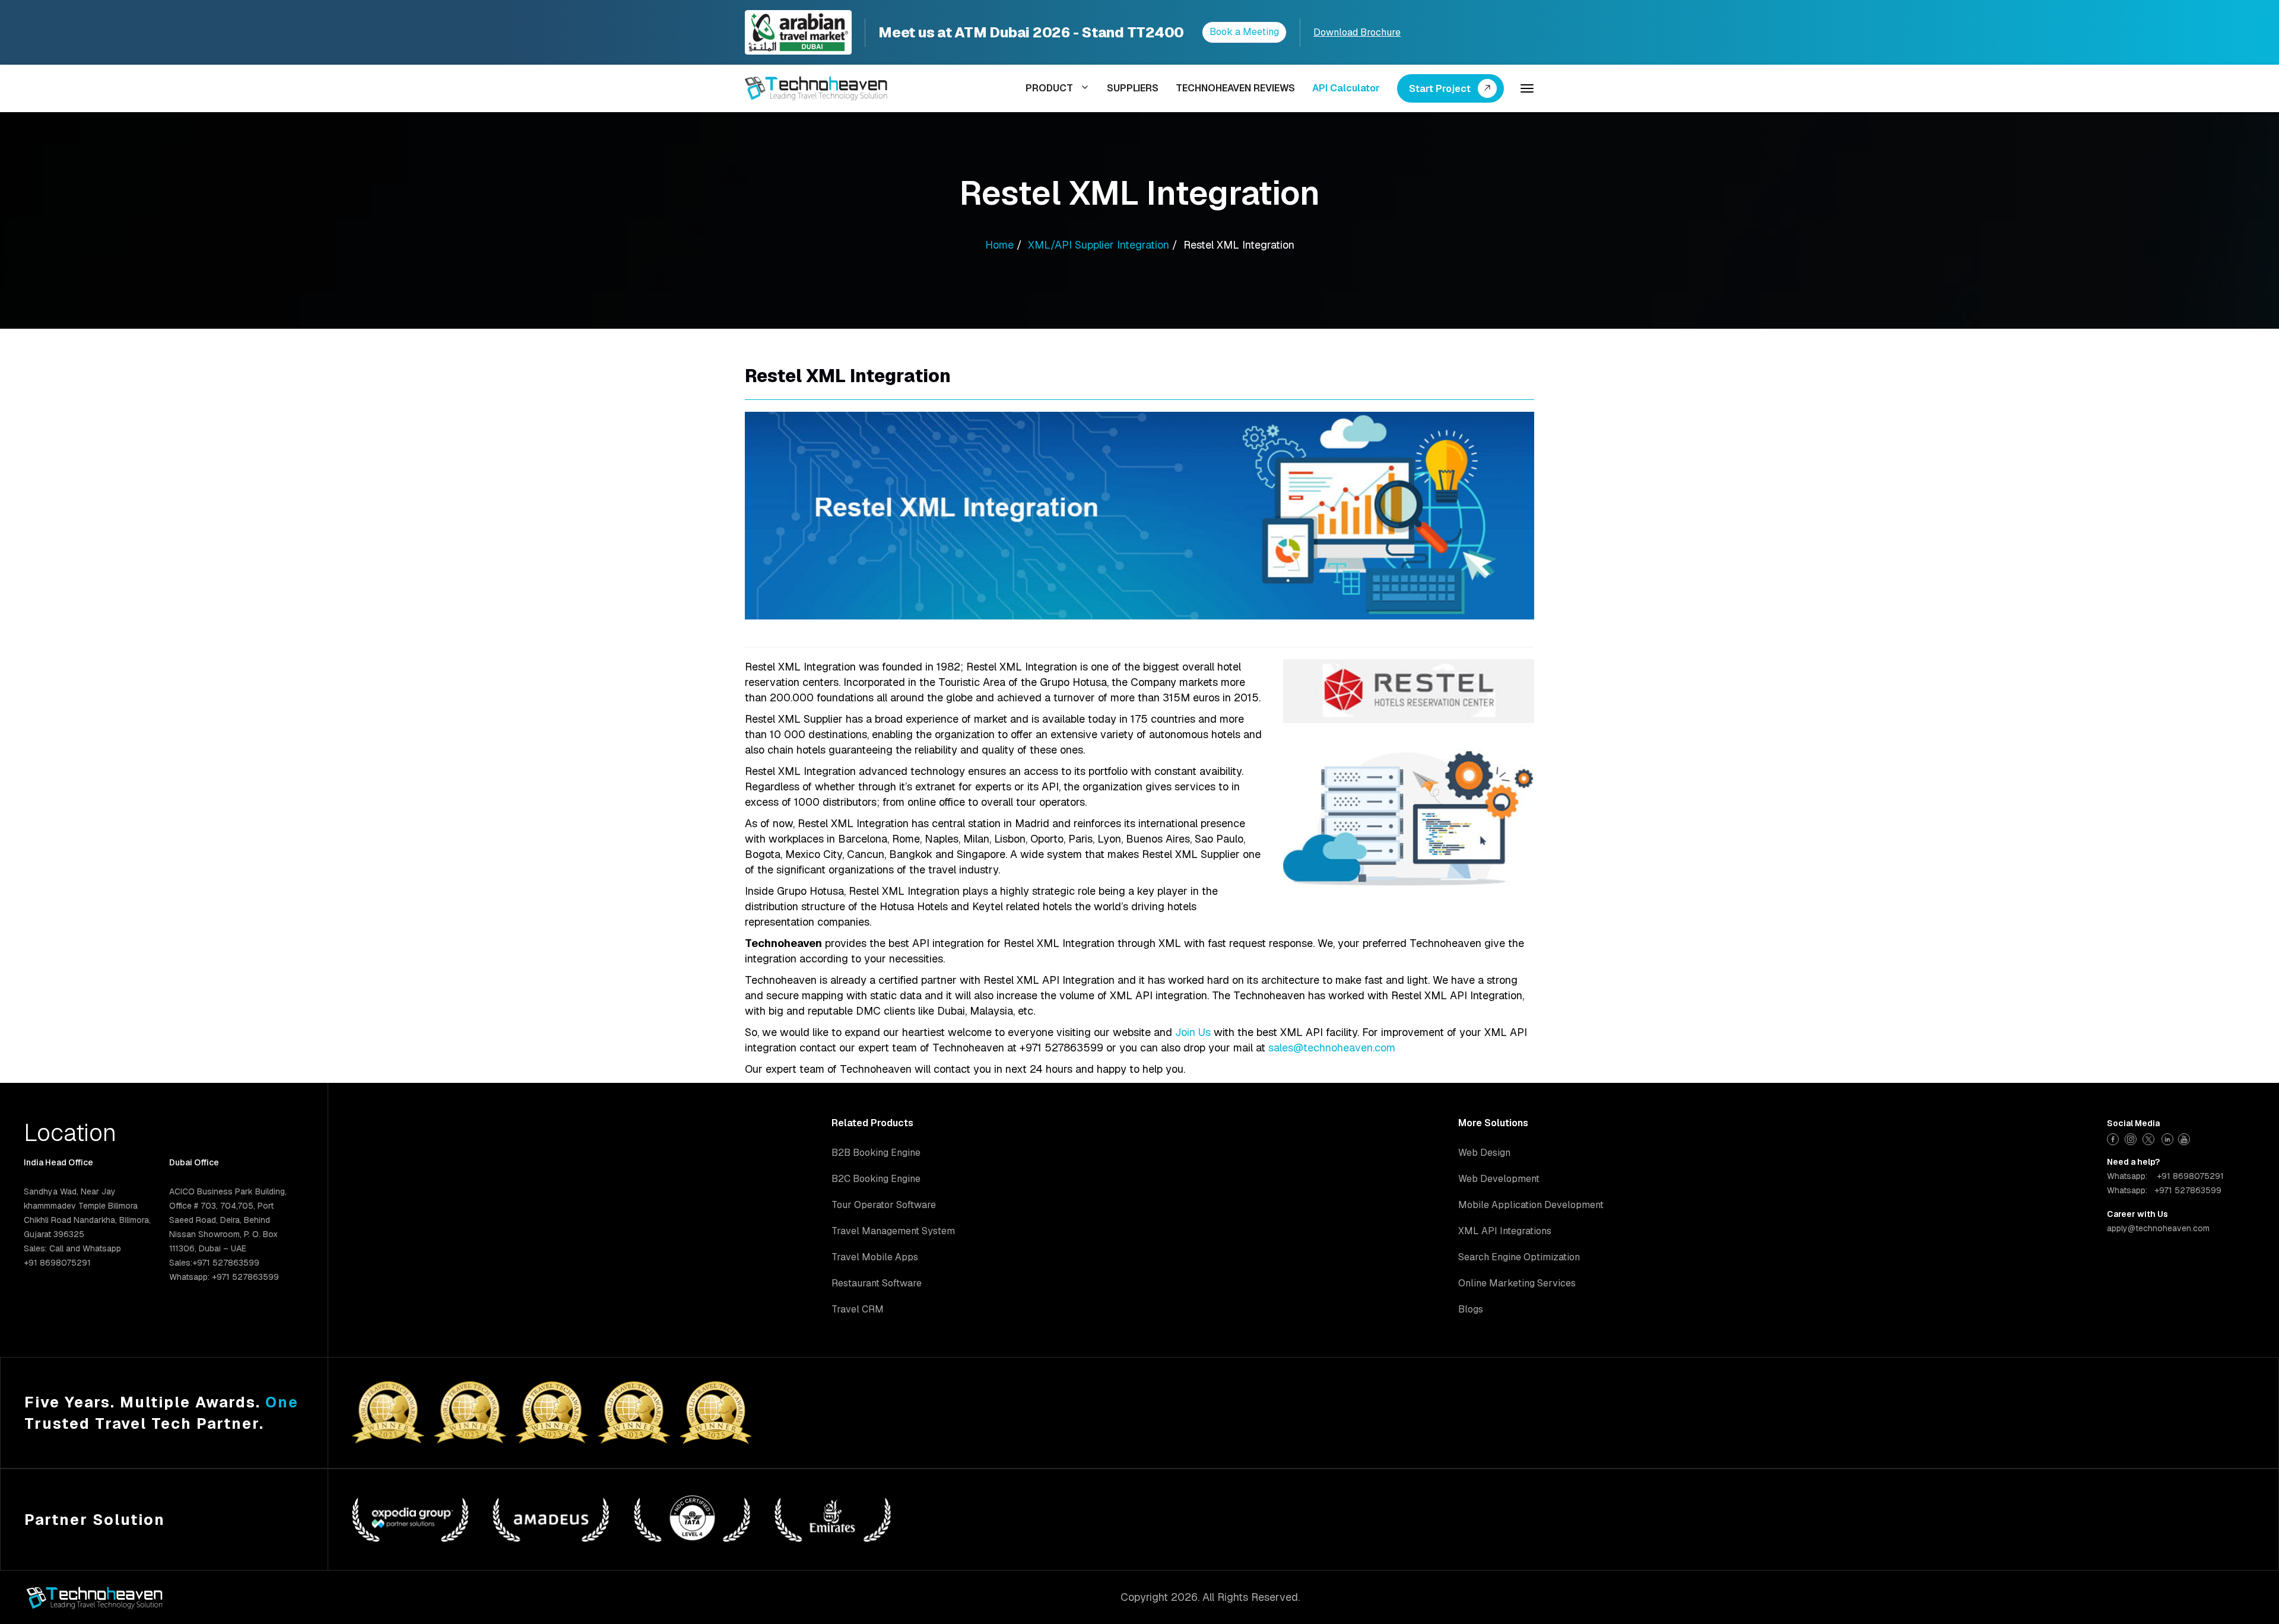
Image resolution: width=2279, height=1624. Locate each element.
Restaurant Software (877, 1283)
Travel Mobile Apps (875, 1257)
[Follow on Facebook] (2114, 1138)
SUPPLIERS (1133, 88)
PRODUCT (1049, 88)
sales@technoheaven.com (1332, 1048)
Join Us (1193, 1032)
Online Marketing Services (1517, 1283)
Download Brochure (1357, 32)
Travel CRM (858, 1309)
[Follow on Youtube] (2186, 1138)
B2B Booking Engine (876, 1153)
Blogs (1471, 1309)
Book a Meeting (1244, 32)
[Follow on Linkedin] (2168, 1138)
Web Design (1484, 1153)
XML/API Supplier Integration (1099, 245)
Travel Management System (893, 1231)
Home (999, 245)
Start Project (1440, 89)
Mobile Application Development (1531, 1205)
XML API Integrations (1505, 1231)
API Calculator (1346, 88)
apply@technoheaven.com (2158, 1228)
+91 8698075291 (2190, 1176)
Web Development (1499, 1179)
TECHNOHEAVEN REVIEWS (1235, 88)
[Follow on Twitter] (2150, 1138)
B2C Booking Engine (876, 1179)
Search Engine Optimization (1519, 1257)
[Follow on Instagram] (2132, 1138)
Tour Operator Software (884, 1205)
